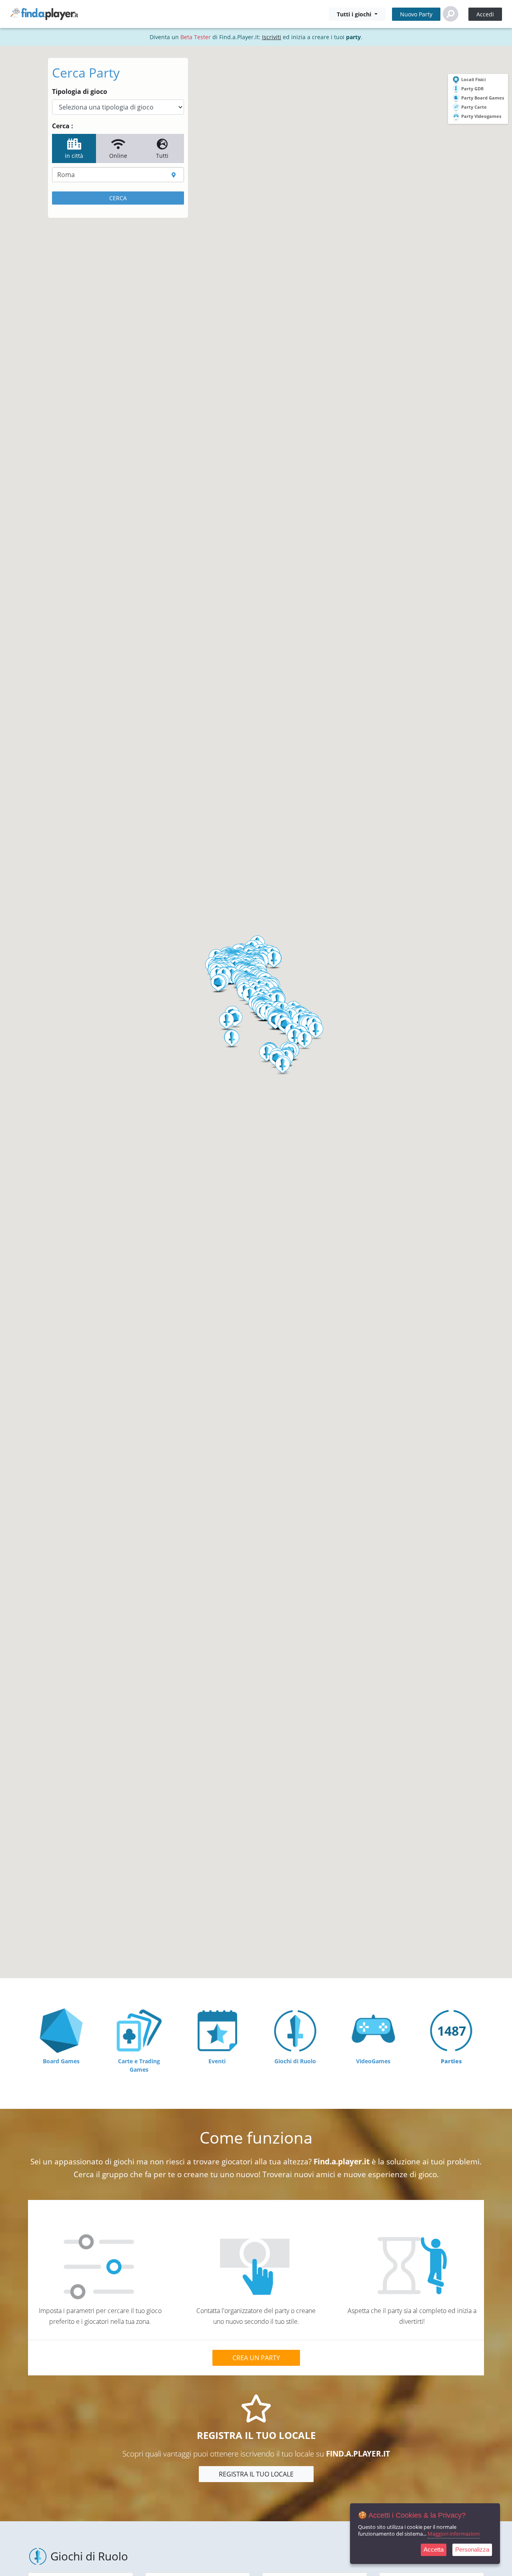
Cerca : (63, 126)
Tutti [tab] (162, 156)
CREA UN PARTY (256, 2358)
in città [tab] (74, 156)
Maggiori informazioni (454, 2534)
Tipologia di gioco (80, 92)
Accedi (485, 14)
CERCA (118, 198)
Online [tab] (118, 156)
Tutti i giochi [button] (355, 14)
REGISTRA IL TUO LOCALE (256, 2474)
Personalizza (472, 2549)
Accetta (434, 2549)
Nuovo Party (416, 14)
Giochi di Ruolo (89, 2556)
